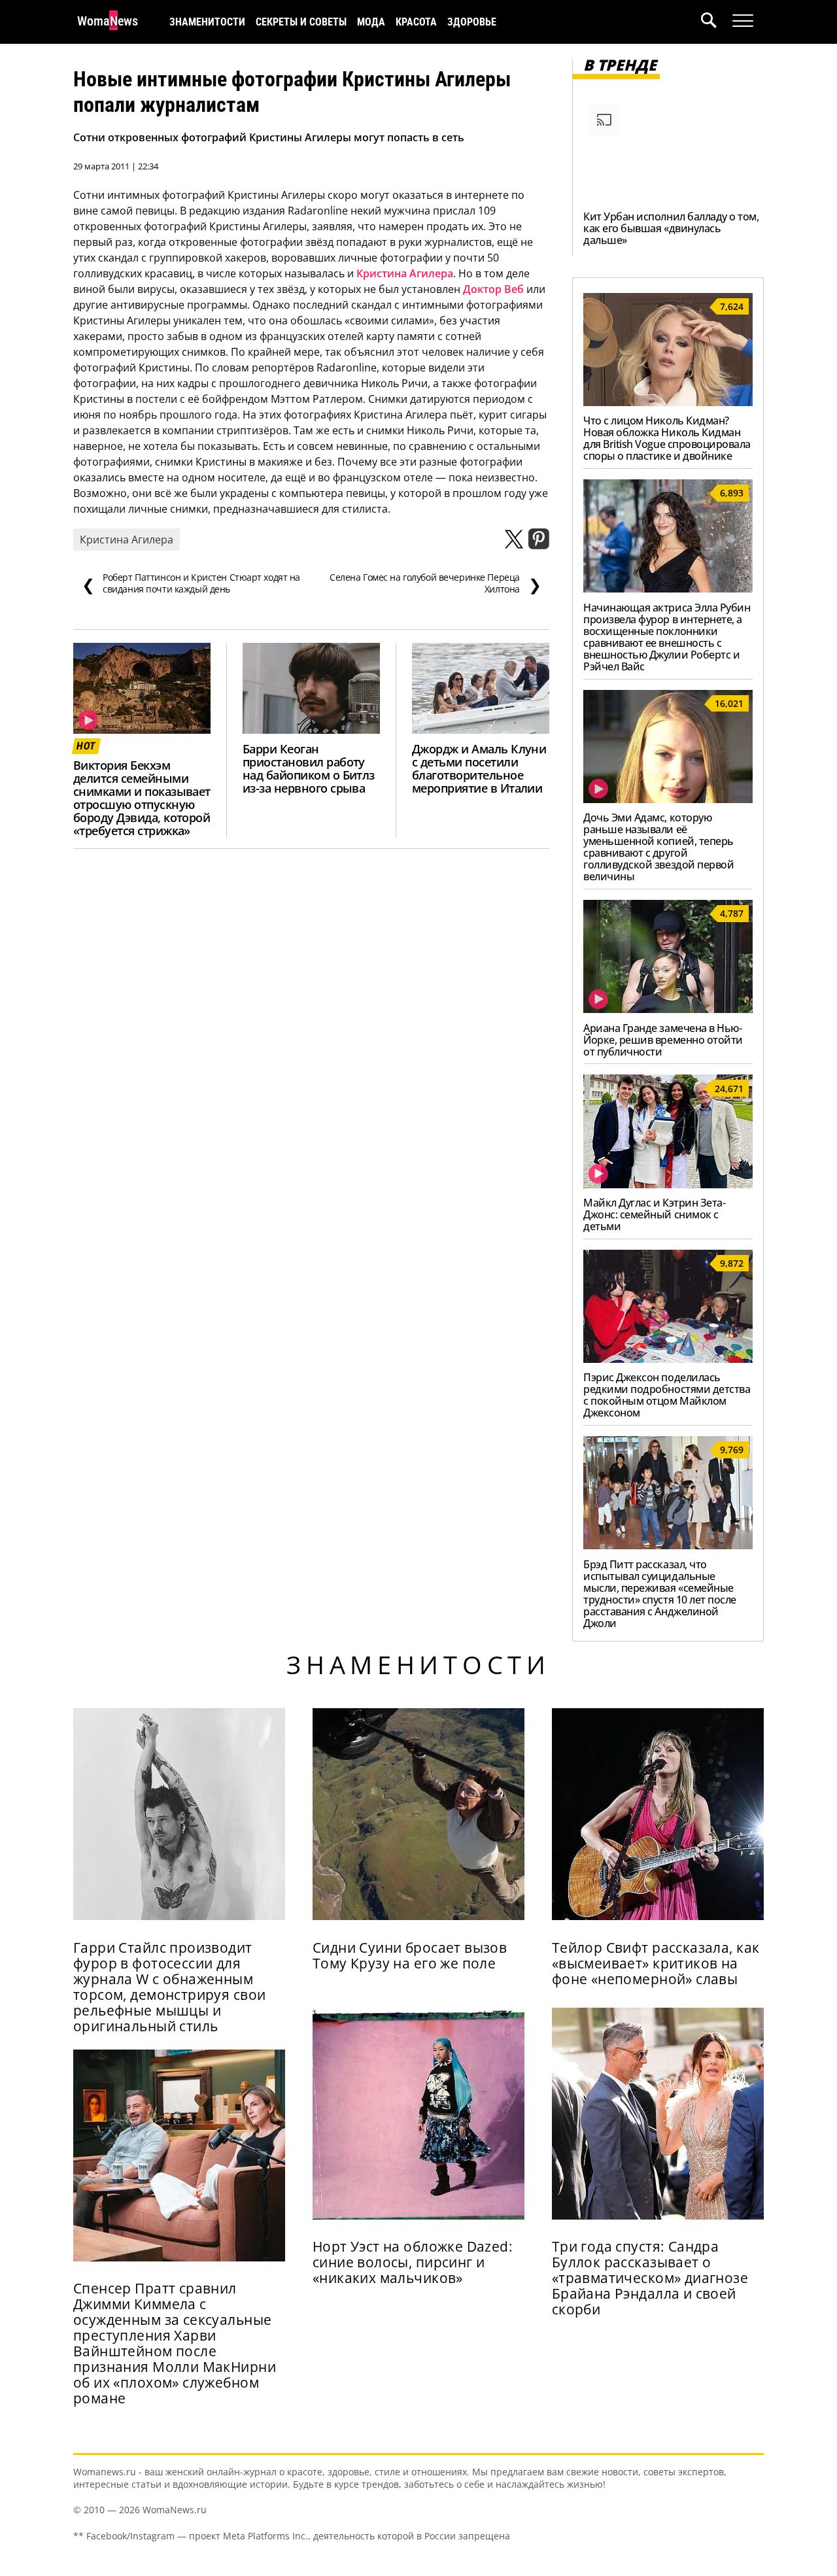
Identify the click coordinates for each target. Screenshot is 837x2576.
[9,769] (668, 1545)
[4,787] (668, 1009)
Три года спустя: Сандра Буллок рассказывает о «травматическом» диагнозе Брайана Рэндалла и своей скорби (650, 2278)
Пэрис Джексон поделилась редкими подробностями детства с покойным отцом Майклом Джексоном (667, 1395)
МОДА (371, 22)
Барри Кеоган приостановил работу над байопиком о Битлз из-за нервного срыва (309, 768)
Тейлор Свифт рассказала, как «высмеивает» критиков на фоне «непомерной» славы (656, 1963)
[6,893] (668, 589)
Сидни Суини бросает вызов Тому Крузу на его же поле (410, 1955)
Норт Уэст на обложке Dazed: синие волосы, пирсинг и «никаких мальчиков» (413, 2262)
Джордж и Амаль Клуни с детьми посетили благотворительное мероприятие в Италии (479, 768)
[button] (717, 22)
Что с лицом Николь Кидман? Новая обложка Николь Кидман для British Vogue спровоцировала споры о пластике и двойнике (667, 438)
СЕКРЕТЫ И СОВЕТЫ (301, 22)
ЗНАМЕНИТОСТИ (207, 22)
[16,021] (668, 799)
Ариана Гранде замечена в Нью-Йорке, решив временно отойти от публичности (663, 1040)
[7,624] (668, 402)
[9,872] (668, 1359)
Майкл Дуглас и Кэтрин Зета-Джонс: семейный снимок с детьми (654, 1214)
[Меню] (743, 21)
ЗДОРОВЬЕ (472, 22)
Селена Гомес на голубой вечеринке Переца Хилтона (435, 583)
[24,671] (668, 1184)
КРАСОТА (416, 22)
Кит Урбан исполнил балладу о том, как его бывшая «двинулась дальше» (671, 228)
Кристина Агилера (405, 273)
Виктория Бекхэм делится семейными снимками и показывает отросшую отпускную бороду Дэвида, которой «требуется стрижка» (142, 798)
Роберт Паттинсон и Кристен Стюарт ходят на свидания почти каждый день (191, 583)
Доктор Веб (493, 289)
